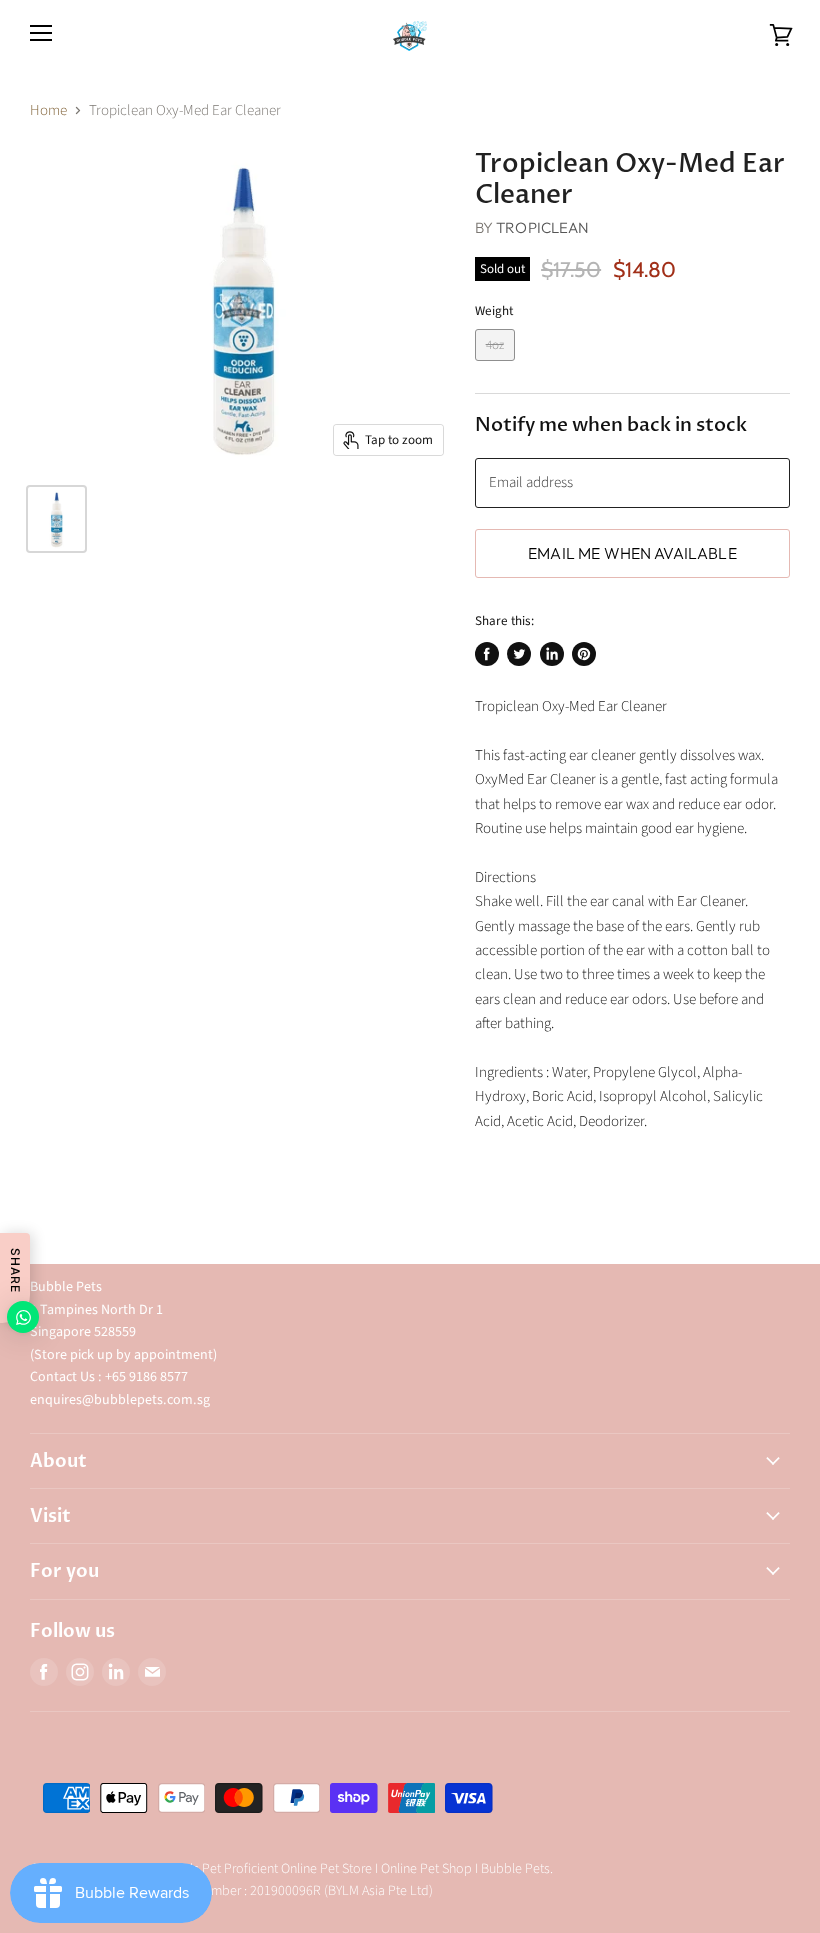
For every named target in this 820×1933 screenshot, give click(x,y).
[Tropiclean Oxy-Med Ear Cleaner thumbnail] (56, 519)
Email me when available (632, 553)
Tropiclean (543, 227)
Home (48, 110)
